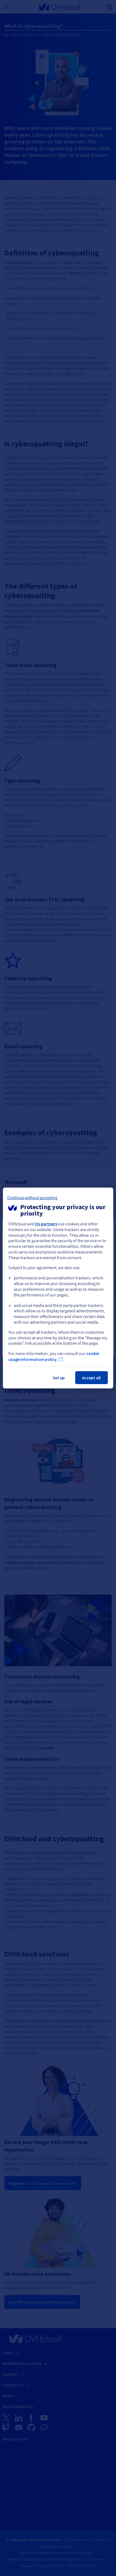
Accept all (91, 1378)
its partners (46, 1224)
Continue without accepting (32, 1198)
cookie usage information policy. (54, 1356)
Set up (59, 1378)
